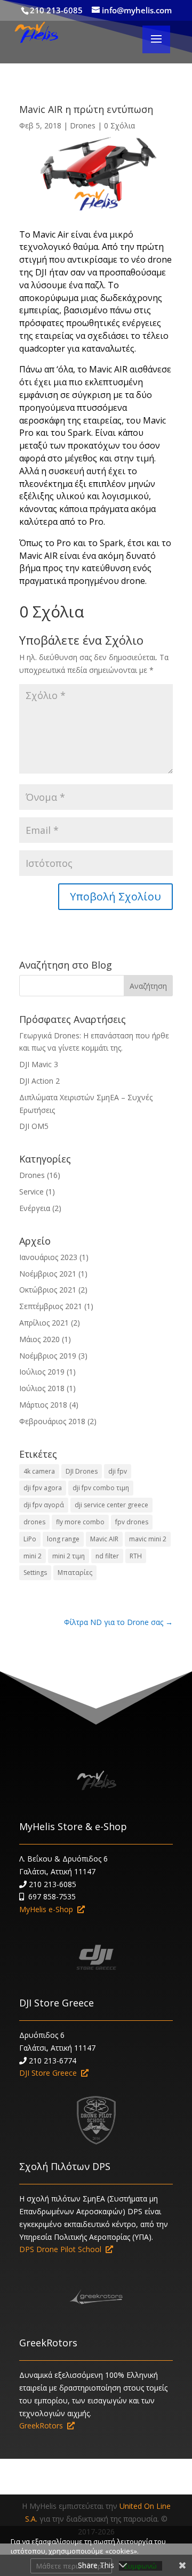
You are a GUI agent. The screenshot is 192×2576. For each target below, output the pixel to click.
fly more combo (80, 1522)
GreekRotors (48, 2343)
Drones (83, 125)
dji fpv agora (43, 1488)
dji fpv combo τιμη (101, 1488)
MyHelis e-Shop (48, 1909)
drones (34, 1522)
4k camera (39, 1471)
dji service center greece (111, 1505)
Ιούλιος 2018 (42, 1388)
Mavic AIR (104, 1539)
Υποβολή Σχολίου (115, 896)
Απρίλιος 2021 (44, 1323)
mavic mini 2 (148, 1539)
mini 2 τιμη (69, 1556)
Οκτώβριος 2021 (48, 1290)
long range (63, 1539)
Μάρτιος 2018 (43, 1405)
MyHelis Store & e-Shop (73, 1826)
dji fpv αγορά (44, 1505)
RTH (136, 1556)
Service (31, 1192)
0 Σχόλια (119, 125)
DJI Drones (82, 1471)
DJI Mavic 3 (39, 1064)
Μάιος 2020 (39, 1339)
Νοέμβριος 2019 (48, 1356)
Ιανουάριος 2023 (48, 1257)
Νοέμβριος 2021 (48, 1274)
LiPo (30, 1539)
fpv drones (132, 1522)
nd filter (107, 1556)
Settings (35, 1573)
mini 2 (33, 1556)
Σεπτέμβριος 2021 (51, 1306)
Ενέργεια (35, 1208)
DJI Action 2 (39, 1081)
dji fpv (118, 1471)
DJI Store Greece (57, 2003)
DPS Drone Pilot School (62, 2249)
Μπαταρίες (75, 1573)
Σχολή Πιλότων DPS (65, 2166)
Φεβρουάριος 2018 (52, 1421)
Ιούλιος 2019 (42, 1372)
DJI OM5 (34, 1126)
